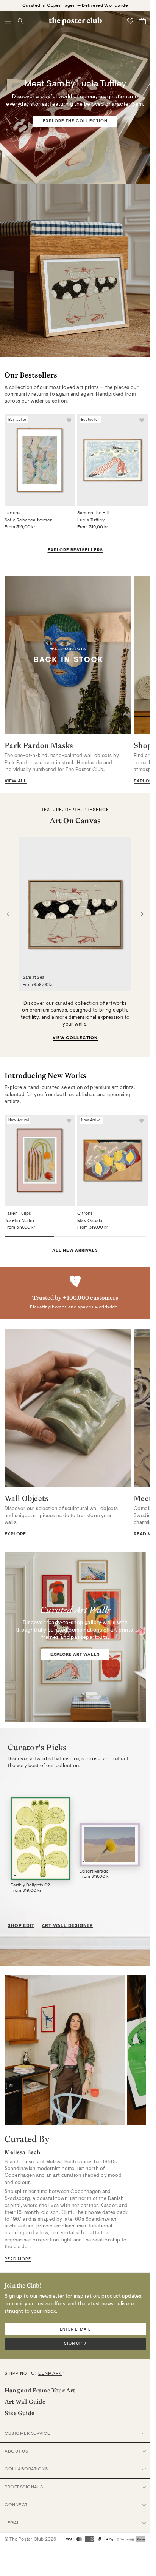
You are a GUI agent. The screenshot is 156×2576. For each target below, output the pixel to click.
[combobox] (113, 1310)
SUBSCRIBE (114, 1323)
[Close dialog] (148, 1222)
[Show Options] (138, 1310)
